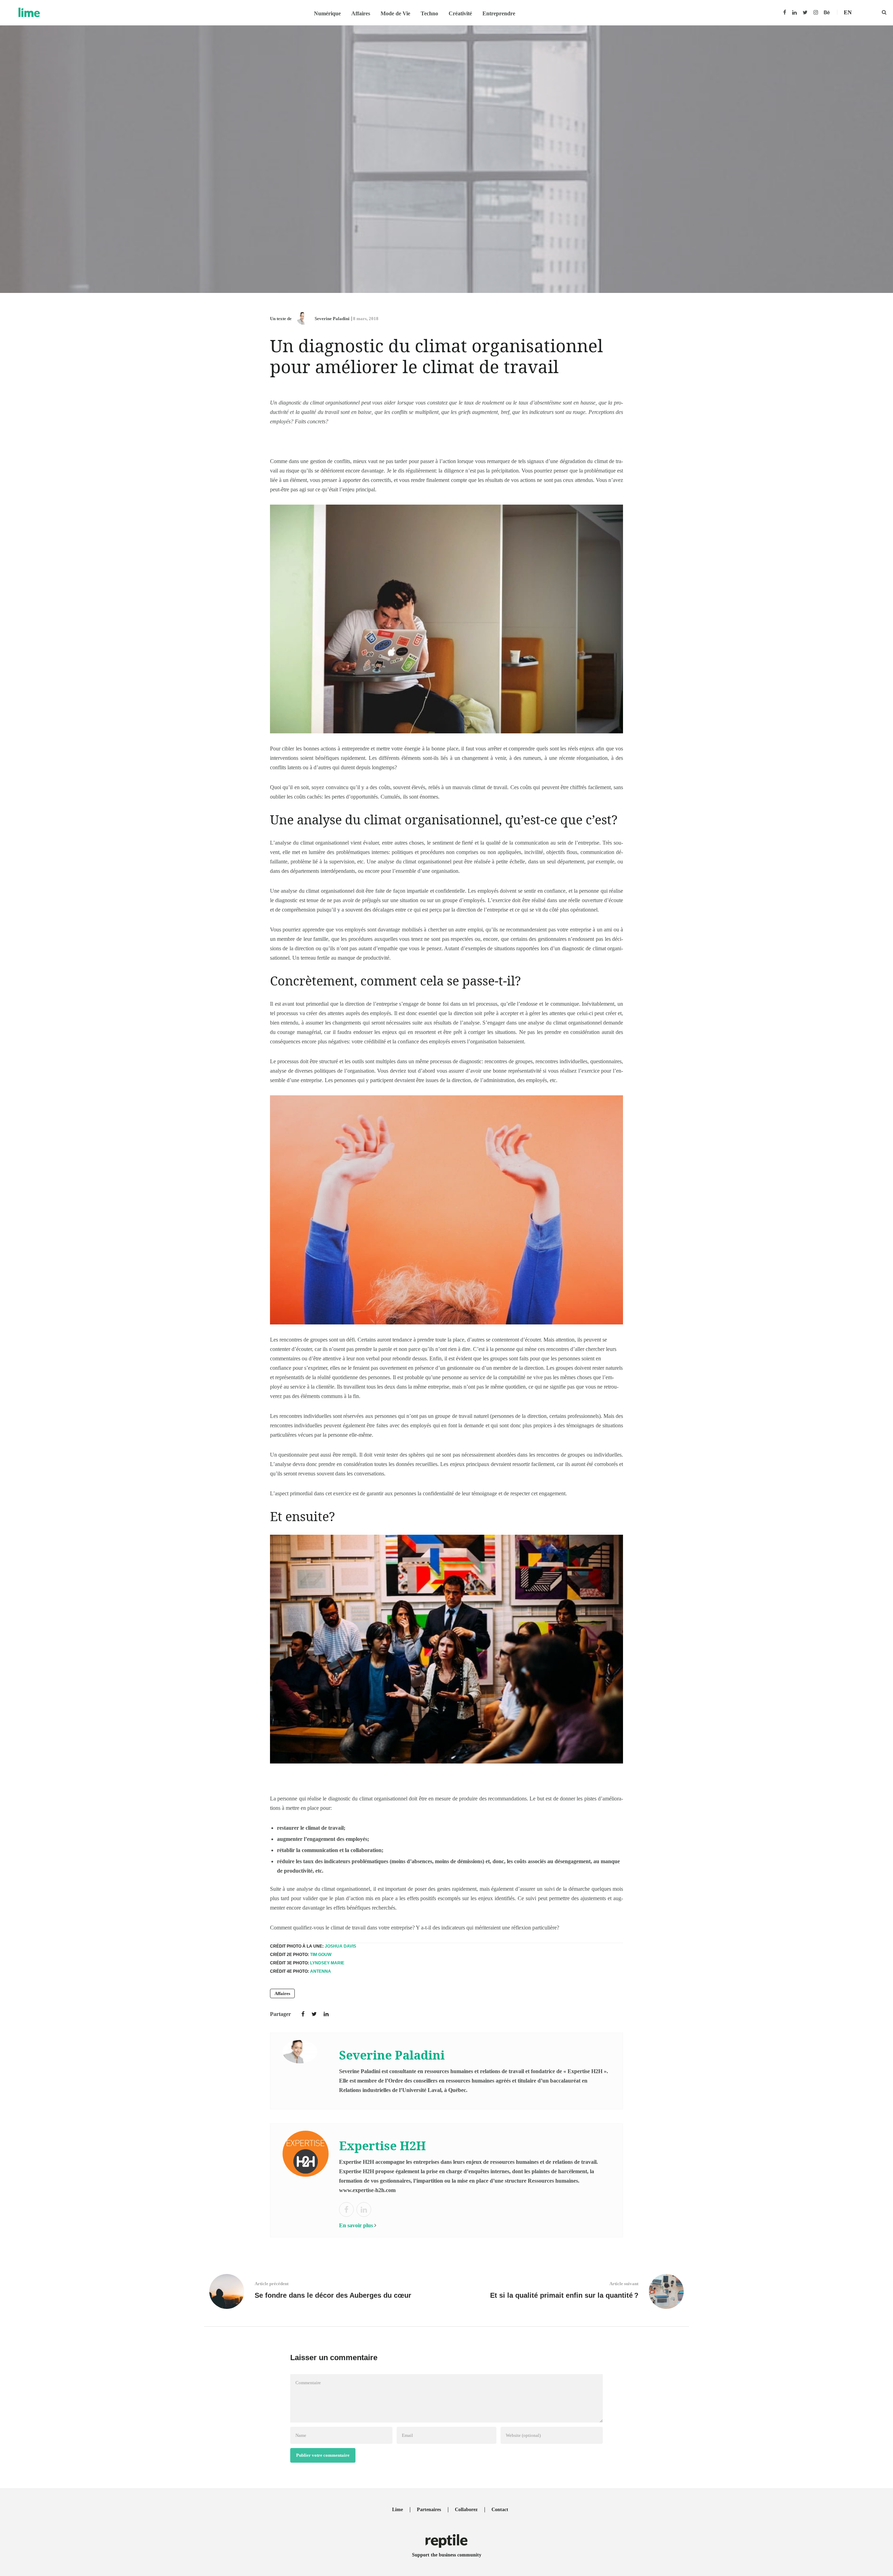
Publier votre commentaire (323, 2455)
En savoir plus (356, 2225)
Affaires (361, 13)
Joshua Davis (340, 1946)
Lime (397, 2510)
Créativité (460, 13)
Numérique (327, 13)
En (848, 12)
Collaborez (466, 2510)
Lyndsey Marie (327, 1963)
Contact (500, 2510)
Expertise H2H (382, 2146)
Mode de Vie (395, 13)
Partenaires (429, 2510)
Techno (429, 13)
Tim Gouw (321, 1955)
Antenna (321, 1971)
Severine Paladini (332, 319)
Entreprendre (499, 13)
